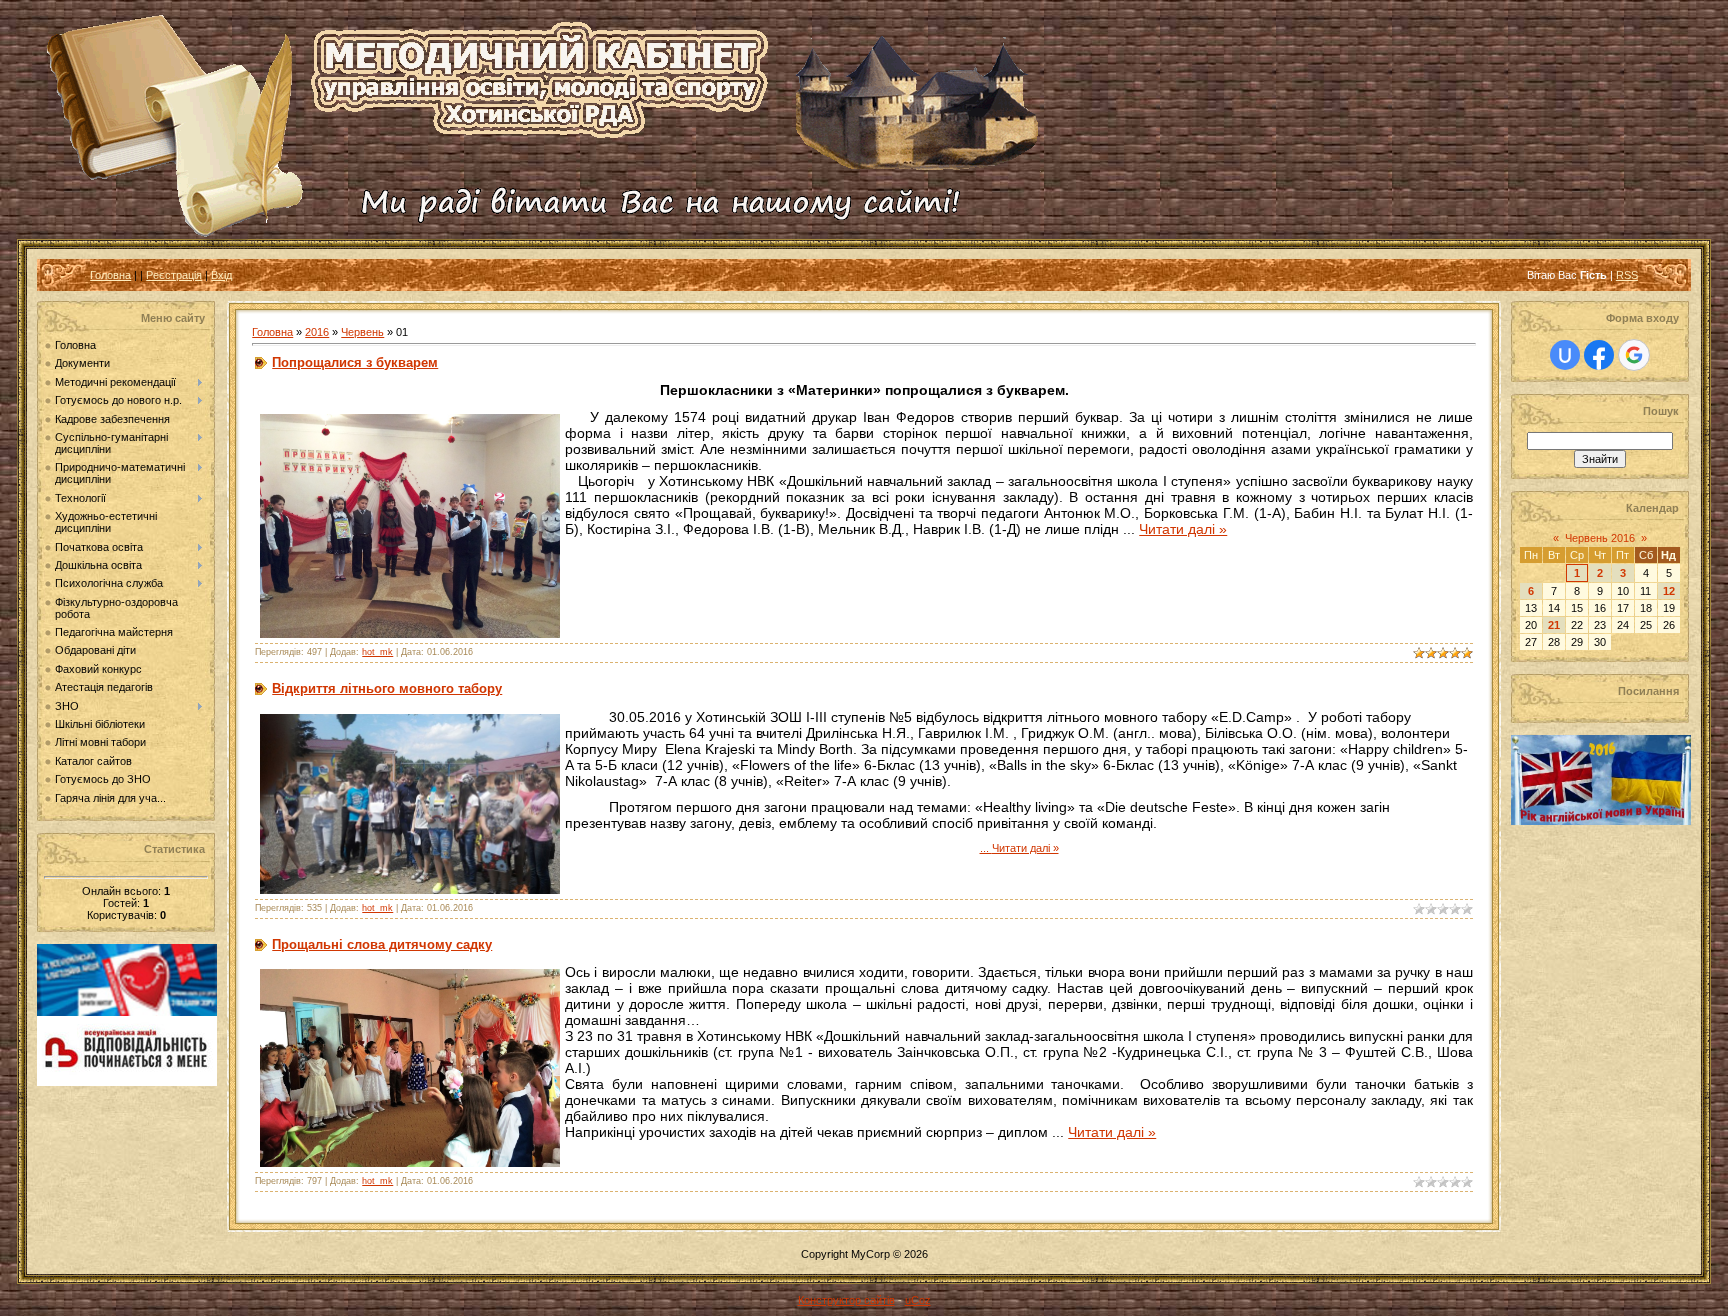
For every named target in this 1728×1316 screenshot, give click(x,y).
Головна (110, 275)
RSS (1627, 275)
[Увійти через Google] (1634, 355)
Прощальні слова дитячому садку (382, 944)
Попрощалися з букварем (355, 362)
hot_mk (377, 652)
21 (1554, 625)
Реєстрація (174, 275)
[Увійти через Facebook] (1599, 355)
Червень (362, 332)
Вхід (221, 275)
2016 (317, 332)
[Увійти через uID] (1565, 355)
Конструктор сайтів (846, 1300)
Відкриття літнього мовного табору (387, 688)
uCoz (918, 1300)
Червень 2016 (1600, 538)
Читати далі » (1183, 529)
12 (1669, 591)
